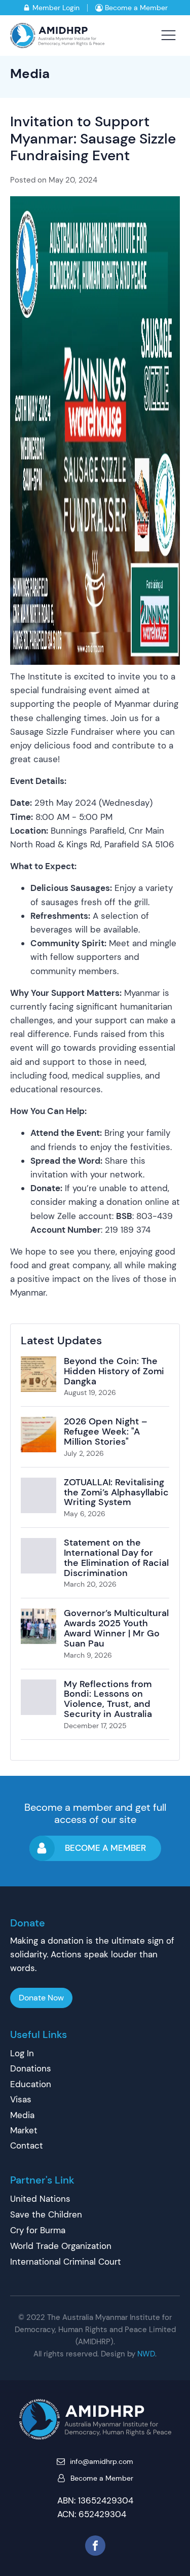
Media (30, 74)
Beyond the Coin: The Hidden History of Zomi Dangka (114, 1371)
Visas (21, 2099)
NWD (146, 2354)
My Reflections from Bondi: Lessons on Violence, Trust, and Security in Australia (108, 1699)
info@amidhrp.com (102, 2461)
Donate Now (41, 1998)
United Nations (40, 2199)
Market (24, 2130)
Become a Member (136, 8)
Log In (22, 2053)
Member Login (56, 8)
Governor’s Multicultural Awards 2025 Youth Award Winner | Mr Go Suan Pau (116, 1628)
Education (31, 2084)
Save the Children (46, 2214)
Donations (31, 2068)
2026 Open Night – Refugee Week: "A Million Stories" (106, 1432)
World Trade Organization (61, 2246)
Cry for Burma (38, 2230)
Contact (27, 2145)
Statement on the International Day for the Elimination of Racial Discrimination (116, 1558)
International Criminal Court (66, 2262)
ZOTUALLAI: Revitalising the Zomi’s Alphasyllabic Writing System (116, 1492)
